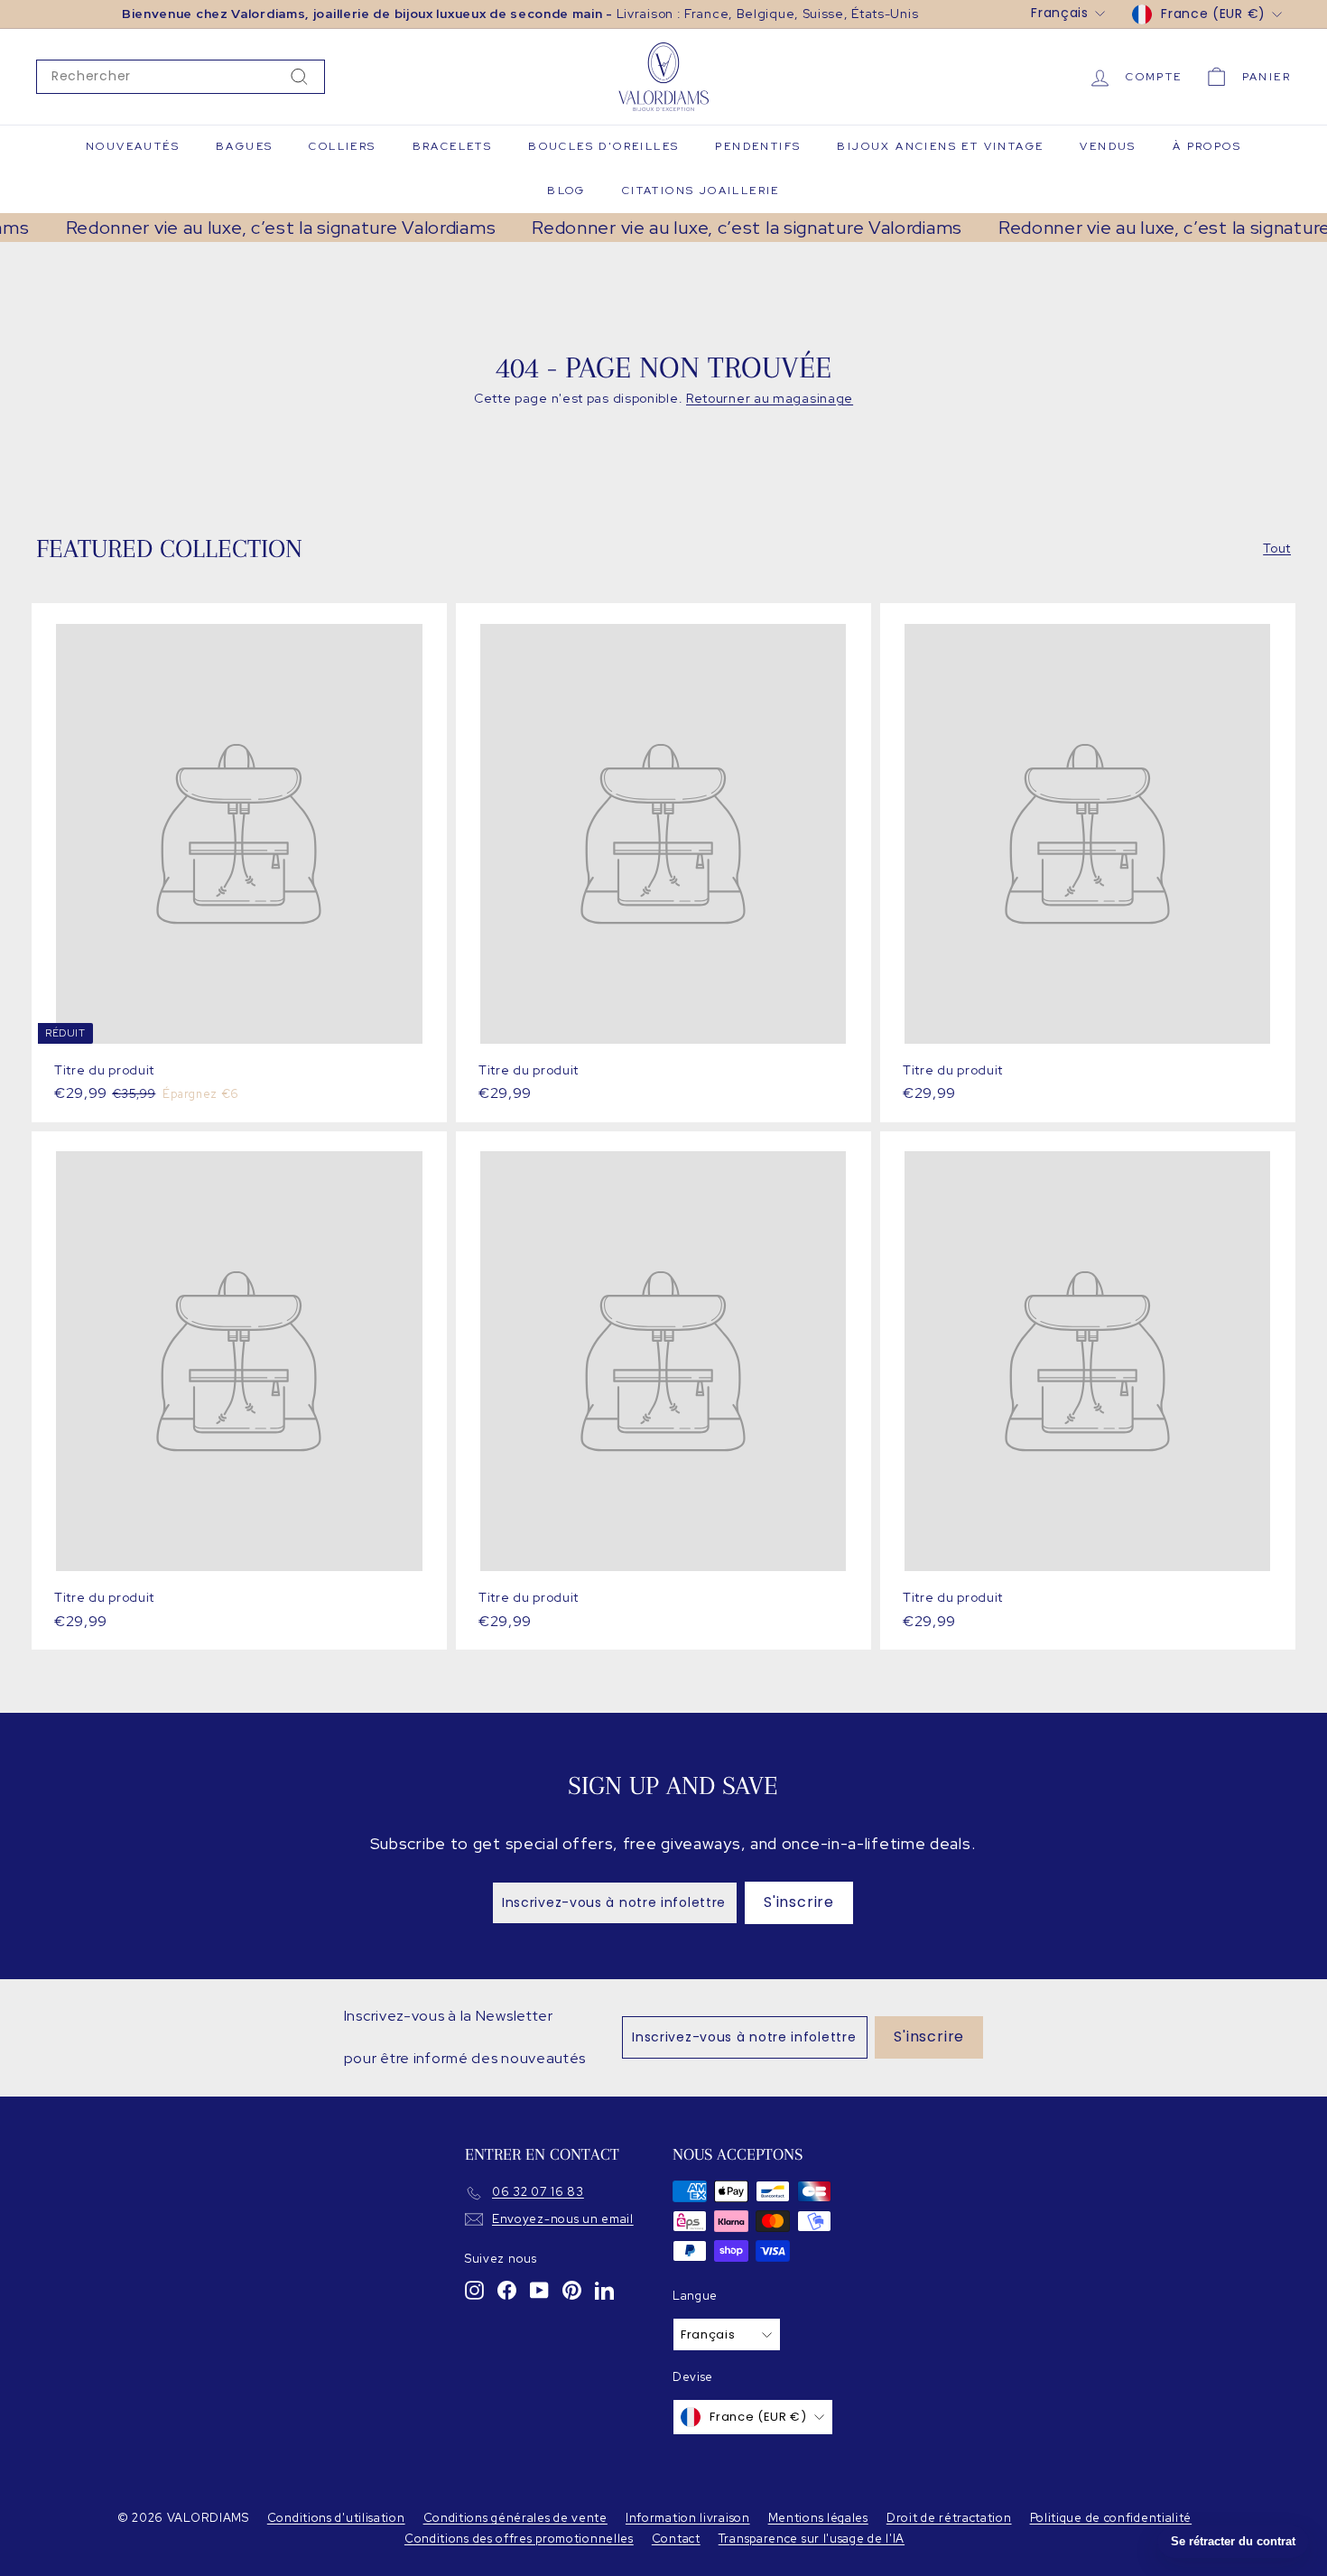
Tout (1277, 548)
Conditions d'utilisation (336, 2518)
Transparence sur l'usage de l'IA (812, 2539)
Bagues (244, 146)
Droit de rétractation (949, 2518)
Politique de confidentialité (1111, 2518)
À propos (1207, 146)
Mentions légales (818, 2518)
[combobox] (181, 77)
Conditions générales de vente (515, 2518)
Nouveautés (133, 146)
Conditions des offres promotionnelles (519, 2539)
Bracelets (453, 146)
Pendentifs (758, 146)
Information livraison (688, 2518)
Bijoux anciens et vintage (940, 146)
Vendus (1108, 146)
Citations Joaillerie (701, 191)
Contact (676, 2539)
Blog (566, 191)
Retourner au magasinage (770, 398)
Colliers (342, 146)
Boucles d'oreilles (603, 146)
